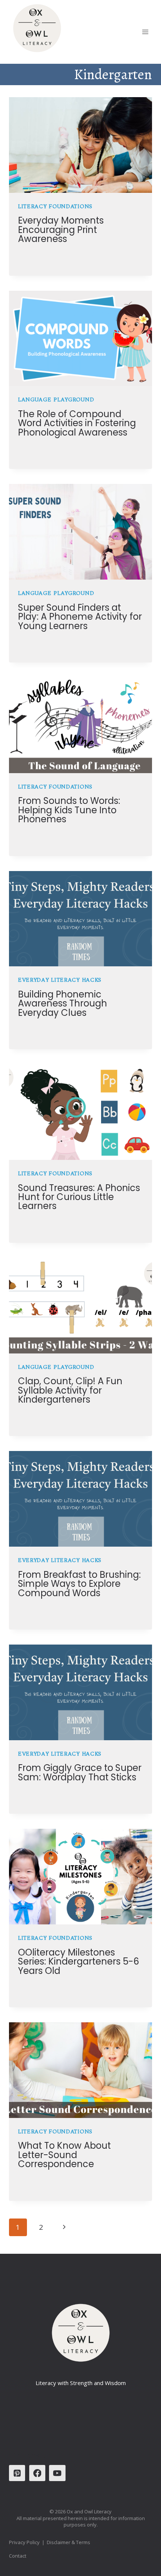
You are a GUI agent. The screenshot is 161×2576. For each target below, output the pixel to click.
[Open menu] (145, 32)
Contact (18, 2556)
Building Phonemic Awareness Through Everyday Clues (63, 1003)
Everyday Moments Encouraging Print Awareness (61, 230)
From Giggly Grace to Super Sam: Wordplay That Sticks (80, 1772)
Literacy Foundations (55, 206)
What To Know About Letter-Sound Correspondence (64, 2155)
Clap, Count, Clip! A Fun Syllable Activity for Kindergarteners (70, 1390)
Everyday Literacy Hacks (60, 980)
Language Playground (56, 400)
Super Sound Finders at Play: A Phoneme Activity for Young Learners (80, 617)
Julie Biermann (46, 254)
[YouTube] (57, 2473)
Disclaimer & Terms (69, 2542)
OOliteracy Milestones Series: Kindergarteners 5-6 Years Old (78, 1962)
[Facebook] (37, 2473)
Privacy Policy (24, 2542)
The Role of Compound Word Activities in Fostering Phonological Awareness (77, 423)
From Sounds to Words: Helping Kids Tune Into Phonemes (69, 810)
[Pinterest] (17, 2473)
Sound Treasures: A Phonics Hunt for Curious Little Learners (79, 1197)
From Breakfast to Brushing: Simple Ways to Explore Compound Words (79, 1584)
